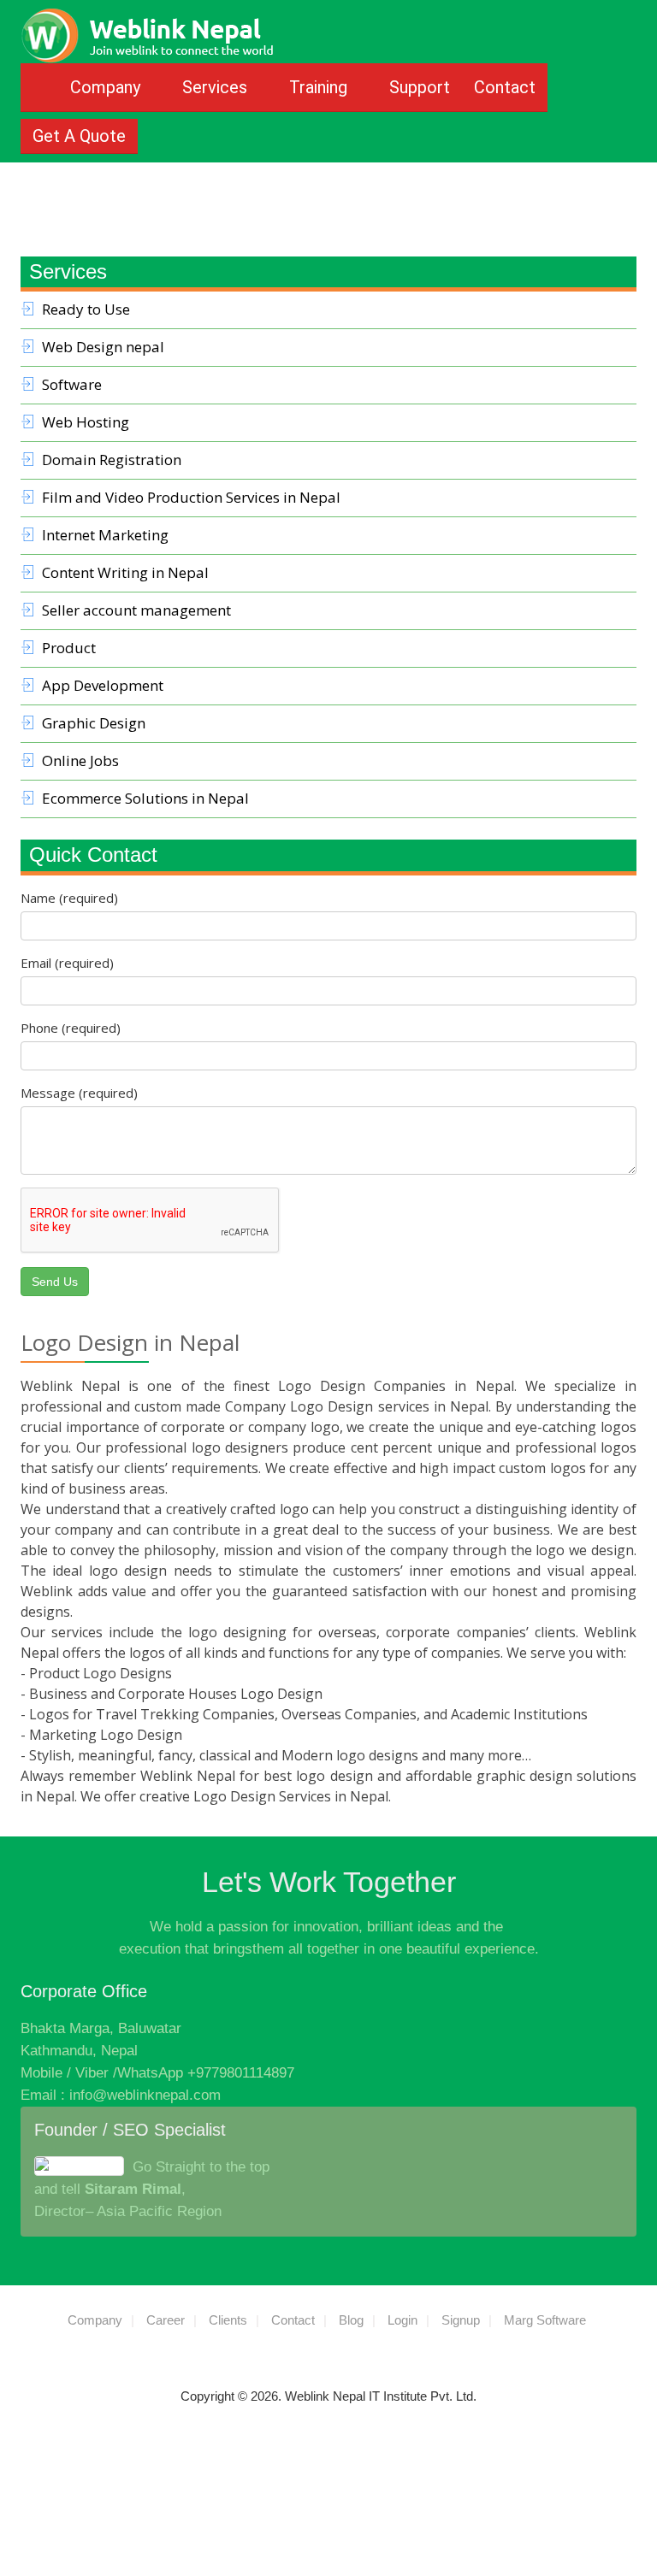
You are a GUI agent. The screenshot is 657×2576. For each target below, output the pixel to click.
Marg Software (545, 2320)
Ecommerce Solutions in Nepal (145, 798)
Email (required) (67, 963)
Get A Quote (79, 136)
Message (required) (79, 1093)
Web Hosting (86, 422)
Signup (461, 2320)
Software (72, 384)
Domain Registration (112, 460)
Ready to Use (86, 309)
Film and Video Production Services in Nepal (191, 497)
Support (420, 87)
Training (320, 87)
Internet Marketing (105, 535)
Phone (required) (71, 1028)
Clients (228, 2320)
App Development (103, 685)
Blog (351, 2320)
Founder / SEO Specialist (130, 2130)
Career (166, 2320)
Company (107, 87)
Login (402, 2320)
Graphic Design (94, 723)
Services (217, 87)
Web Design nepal (103, 347)
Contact (505, 87)
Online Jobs (80, 760)
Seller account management (136, 610)
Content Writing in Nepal (125, 572)
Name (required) (69, 898)
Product (69, 648)
